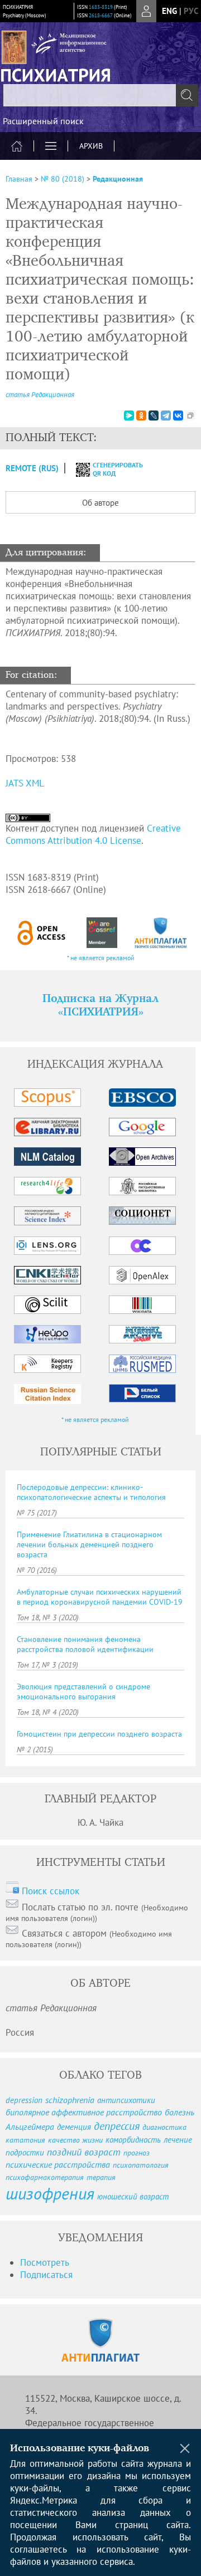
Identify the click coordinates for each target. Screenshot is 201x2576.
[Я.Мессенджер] (129, 416)
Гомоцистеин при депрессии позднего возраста (99, 1734)
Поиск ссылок (51, 1891)
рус (191, 11)
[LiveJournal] (154, 416)
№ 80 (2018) (63, 179)
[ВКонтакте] (178, 416)
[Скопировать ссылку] (190, 416)
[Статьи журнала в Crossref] (102, 933)
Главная (19, 179)
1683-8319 (101, 7)
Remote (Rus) (32, 468)
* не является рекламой (101, 958)
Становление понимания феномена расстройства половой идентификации (85, 1644)
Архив (91, 146)
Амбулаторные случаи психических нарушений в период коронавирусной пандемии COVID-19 (100, 1597)
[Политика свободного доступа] (42, 933)
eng (169, 11)
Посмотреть (45, 2262)
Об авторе (100, 503)
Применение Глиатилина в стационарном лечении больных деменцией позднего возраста (89, 1544)
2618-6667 (101, 15)
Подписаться (46, 2275)
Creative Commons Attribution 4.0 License (93, 834)
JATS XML (25, 783)
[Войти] (146, 11)
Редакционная (118, 179)
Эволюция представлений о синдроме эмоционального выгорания (83, 1692)
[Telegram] (166, 416)
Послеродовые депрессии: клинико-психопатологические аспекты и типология (91, 1492)
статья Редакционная (40, 395)
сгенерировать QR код (111, 469)
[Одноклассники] (141, 416)
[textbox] (100, 95)
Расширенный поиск (43, 121)
